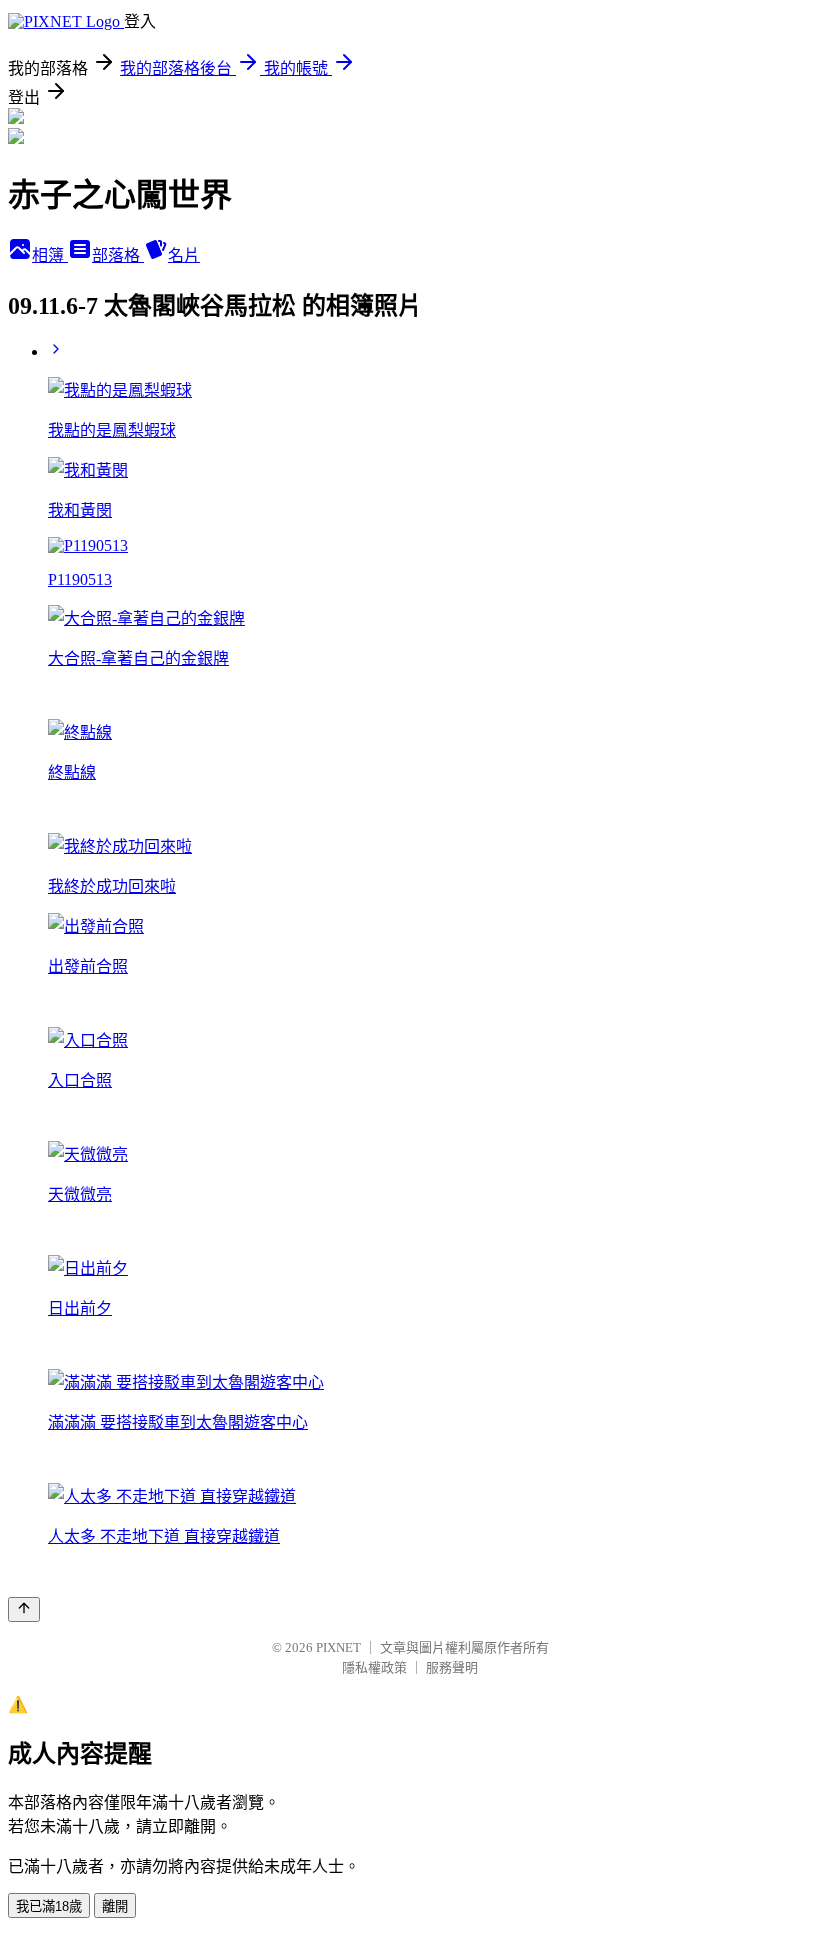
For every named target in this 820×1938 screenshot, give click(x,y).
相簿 (50, 255)
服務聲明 (452, 1667)
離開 (115, 1906)
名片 (184, 255)
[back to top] (24, 1609)
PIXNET (338, 1647)
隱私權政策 (374, 1667)
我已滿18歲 (49, 1906)
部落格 (118, 255)
